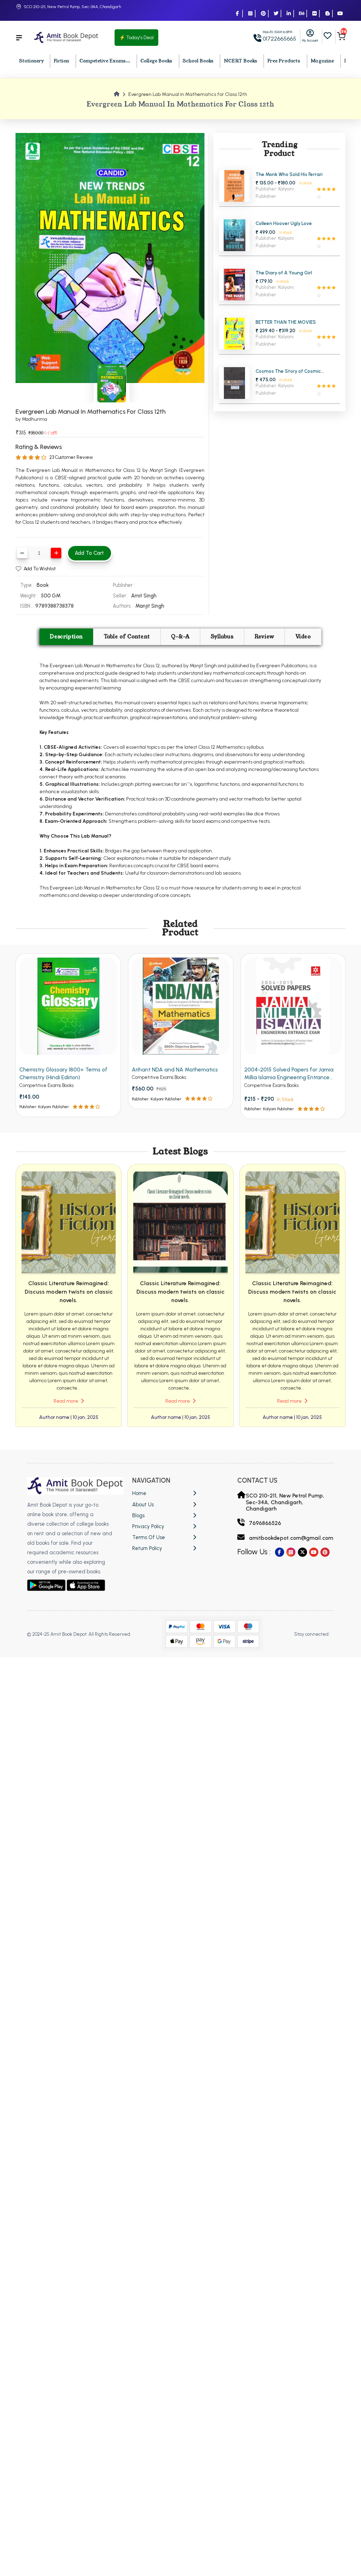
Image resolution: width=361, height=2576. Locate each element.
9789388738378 (54, 606)
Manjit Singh (150, 606)
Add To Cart (89, 553)
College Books (156, 61)
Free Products (284, 61)
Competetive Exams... (105, 61)
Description (66, 637)
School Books (198, 61)
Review (264, 637)
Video (303, 637)
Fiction (61, 61)
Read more (66, 1401)
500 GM (51, 596)
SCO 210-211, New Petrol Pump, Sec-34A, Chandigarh (72, 7)
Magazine (322, 61)
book (43, 585)
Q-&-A (180, 637)
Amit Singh (144, 596)
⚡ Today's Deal (136, 38)
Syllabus (222, 637)
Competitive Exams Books (47, 1085)
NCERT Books (241, 61)
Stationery (31, 61)
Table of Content (127, 637)
